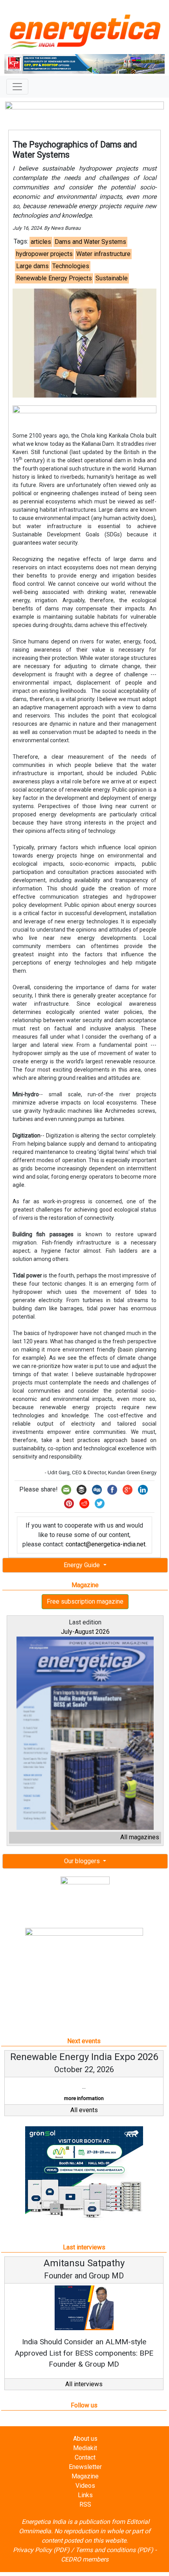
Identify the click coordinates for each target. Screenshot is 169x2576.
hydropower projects (44, 254)
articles (41, 242)
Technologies (71, 266)
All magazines (140, 1837)
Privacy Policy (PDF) (41, 2561)
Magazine (85, 2488)
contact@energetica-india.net (106, 1544)
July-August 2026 (85, 1632)
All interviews (84, 2395)
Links (85, 2506)
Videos (85, 2497)
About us (85, 2450)
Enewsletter (85, 2478)
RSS (85, 2516)
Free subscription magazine (85, 1601)
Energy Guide (83, 1565)
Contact (85, 2469)
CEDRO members (85, 2571)
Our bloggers (83, 1861)
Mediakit (85, 2459)
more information (20, 2098)
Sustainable (112, 278)
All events (84, 2121)
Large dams (32, 266)
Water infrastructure (103, 254)
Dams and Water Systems (90, 242)
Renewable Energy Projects (54, 278)
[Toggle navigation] (17, 87)
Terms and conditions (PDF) (114, 2561)
